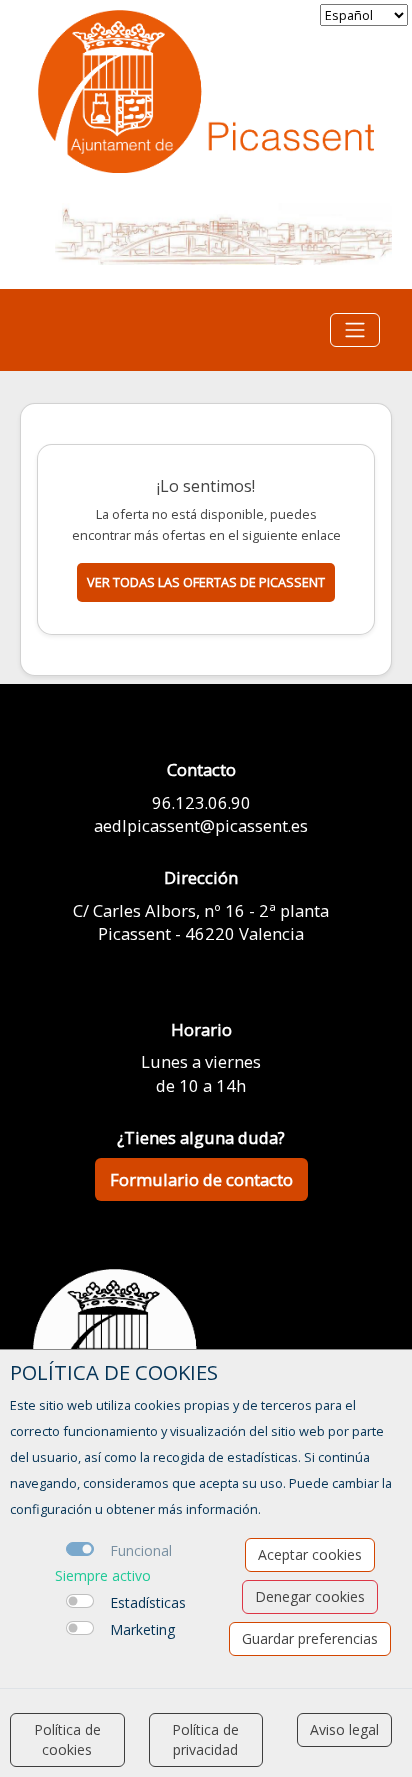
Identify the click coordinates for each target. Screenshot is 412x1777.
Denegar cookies (310, 1596)
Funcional (141, 1550)
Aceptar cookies (310, 1554)
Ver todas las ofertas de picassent (206, 582)
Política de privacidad (205, 1739)
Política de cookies (67, 1739)
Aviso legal (344, 1729)
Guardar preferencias (310, 1638)
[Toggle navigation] (355, 330)
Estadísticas (148, 1602)
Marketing (142, 1629)
